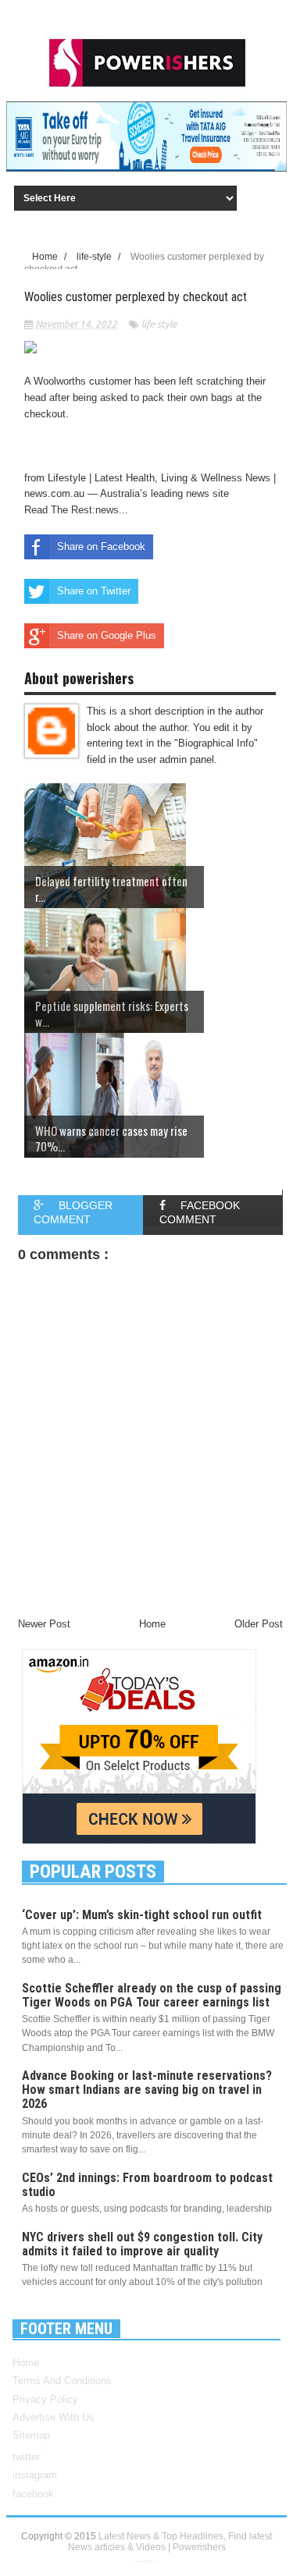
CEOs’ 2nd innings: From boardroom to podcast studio (147, 2185)
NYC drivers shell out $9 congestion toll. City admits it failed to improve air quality (142, 2244)
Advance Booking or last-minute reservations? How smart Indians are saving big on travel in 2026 (147, 2090)
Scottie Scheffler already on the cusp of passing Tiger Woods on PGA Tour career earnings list (152, 1995)
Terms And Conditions (62, 2381)
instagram (35, 2475)
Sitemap (31, 2435)
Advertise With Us (54, 2417)
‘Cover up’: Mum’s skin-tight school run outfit (142, 1915)
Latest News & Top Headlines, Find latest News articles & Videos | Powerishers (170, 2542)
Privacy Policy (45, 2399)
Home (26, 2363)
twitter (26, 2457)
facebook (33, 2494)
